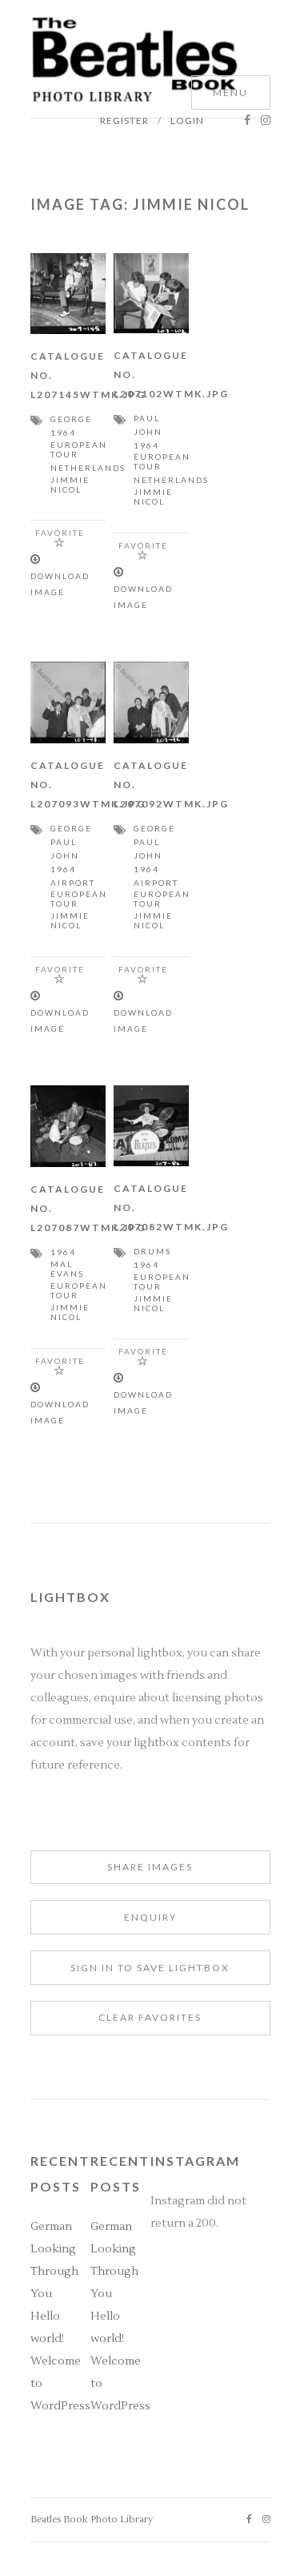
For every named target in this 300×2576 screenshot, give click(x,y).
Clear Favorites (150, 2017)
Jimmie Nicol (70, 485)
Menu (230, 93)
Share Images (150, 1867)
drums (152, 1251)
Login (187, 121)
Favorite (60, 533)
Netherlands (88, 468)
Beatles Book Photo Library (92, 2520)
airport (73, 883)
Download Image (60, 584)
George (71, 419)
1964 (63, 433)
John (148, 432)
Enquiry (150, 1917)
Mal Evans (67, 1269)
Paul (147, 418)
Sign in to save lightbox (150, 1968)
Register (124, 121)
